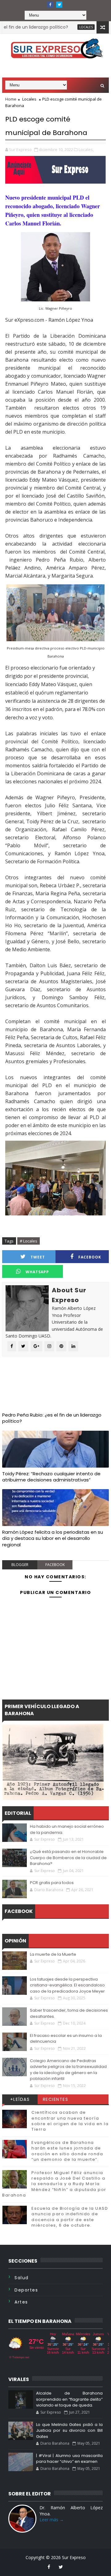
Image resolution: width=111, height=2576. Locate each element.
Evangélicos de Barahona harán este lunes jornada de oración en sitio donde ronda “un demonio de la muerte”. (67, 2151)
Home (11, 99)
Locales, (86, 149)
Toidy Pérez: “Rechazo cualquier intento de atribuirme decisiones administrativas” (51, 1477)
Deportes (26, 2290)
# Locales (29, 1241)
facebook (55, 1565)
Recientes (56, 2099)
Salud (22, 2278)
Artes (21, 2302)
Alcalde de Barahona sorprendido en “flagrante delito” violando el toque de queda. (69, 2399)
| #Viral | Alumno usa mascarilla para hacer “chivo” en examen (69, 2459)
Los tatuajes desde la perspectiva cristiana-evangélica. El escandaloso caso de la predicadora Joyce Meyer (67, 1985)
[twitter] (59, 5)
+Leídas (20, 2099)
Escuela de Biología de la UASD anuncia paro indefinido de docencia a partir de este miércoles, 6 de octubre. (70, 2217)
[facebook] (50, 5)
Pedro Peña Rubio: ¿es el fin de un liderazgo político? (52, 1418)
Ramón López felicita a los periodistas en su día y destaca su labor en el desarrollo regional (53, 1538)
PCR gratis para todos (52, 1883)
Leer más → (52, 2520)
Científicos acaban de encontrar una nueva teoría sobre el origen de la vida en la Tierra (70, 2121)
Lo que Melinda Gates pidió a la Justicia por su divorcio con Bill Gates (69, 2431)
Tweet (38, 1257)
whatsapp (37, 1272)
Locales (67, 27)
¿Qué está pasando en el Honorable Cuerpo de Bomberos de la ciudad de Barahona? (68, 1858)
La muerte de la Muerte (53, 1954)
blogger (20, 1565)
